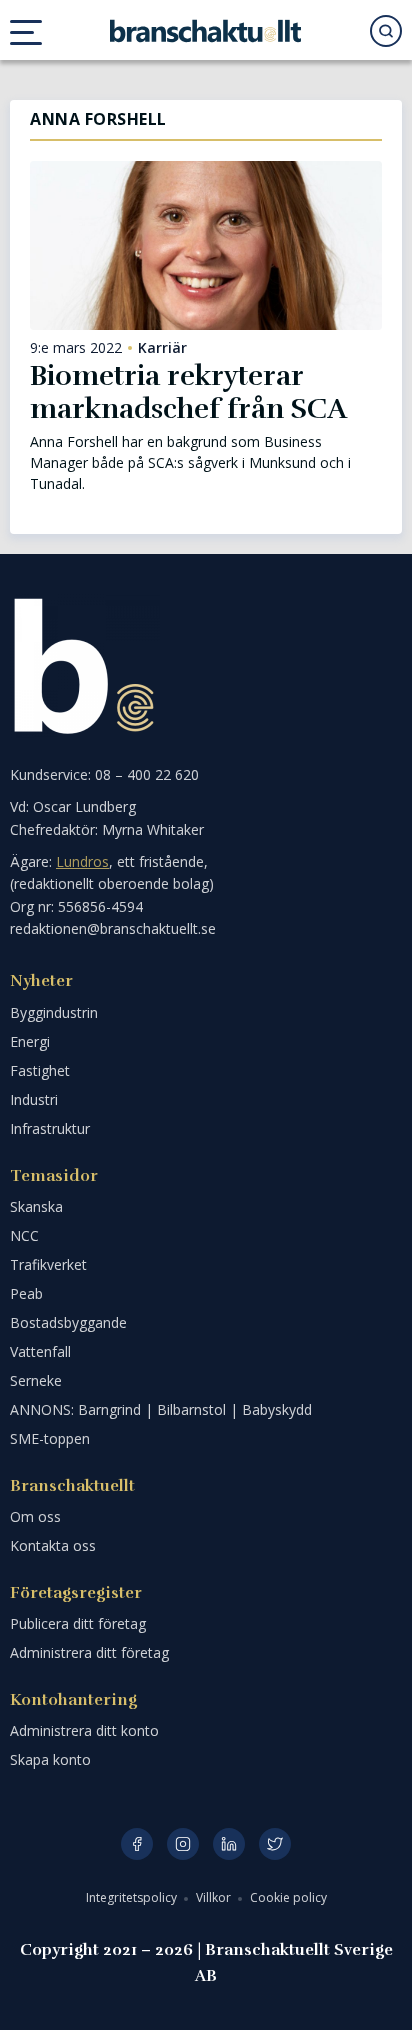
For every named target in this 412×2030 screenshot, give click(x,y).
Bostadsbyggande (68, 1322)
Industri (34, 1099)
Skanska (36, 1206)
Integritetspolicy (133, 1897)
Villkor (215, 1897)
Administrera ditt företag (89, 1652)
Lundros (82, 861)
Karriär (162, 348)
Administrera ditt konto (84, 1730)
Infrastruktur (50, 1128)
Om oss (35, 1516)
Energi (30, 1041)
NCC (24, 1235)
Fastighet (40, 1070)
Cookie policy (288, 1897)
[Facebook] (137, 1844)
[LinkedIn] (229, 1844)
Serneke (36, 1380)
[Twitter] (275, 1844)
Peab (26, 1293)
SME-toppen (50, 1438)
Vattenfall (40, 1351)
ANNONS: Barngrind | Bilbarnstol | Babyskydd (161, 1409)
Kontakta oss (53, 1545)
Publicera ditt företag (78, 1623)
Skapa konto (50, 1759)
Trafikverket (48, 1264)
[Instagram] (183, 1844)
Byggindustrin (54, 1012)
